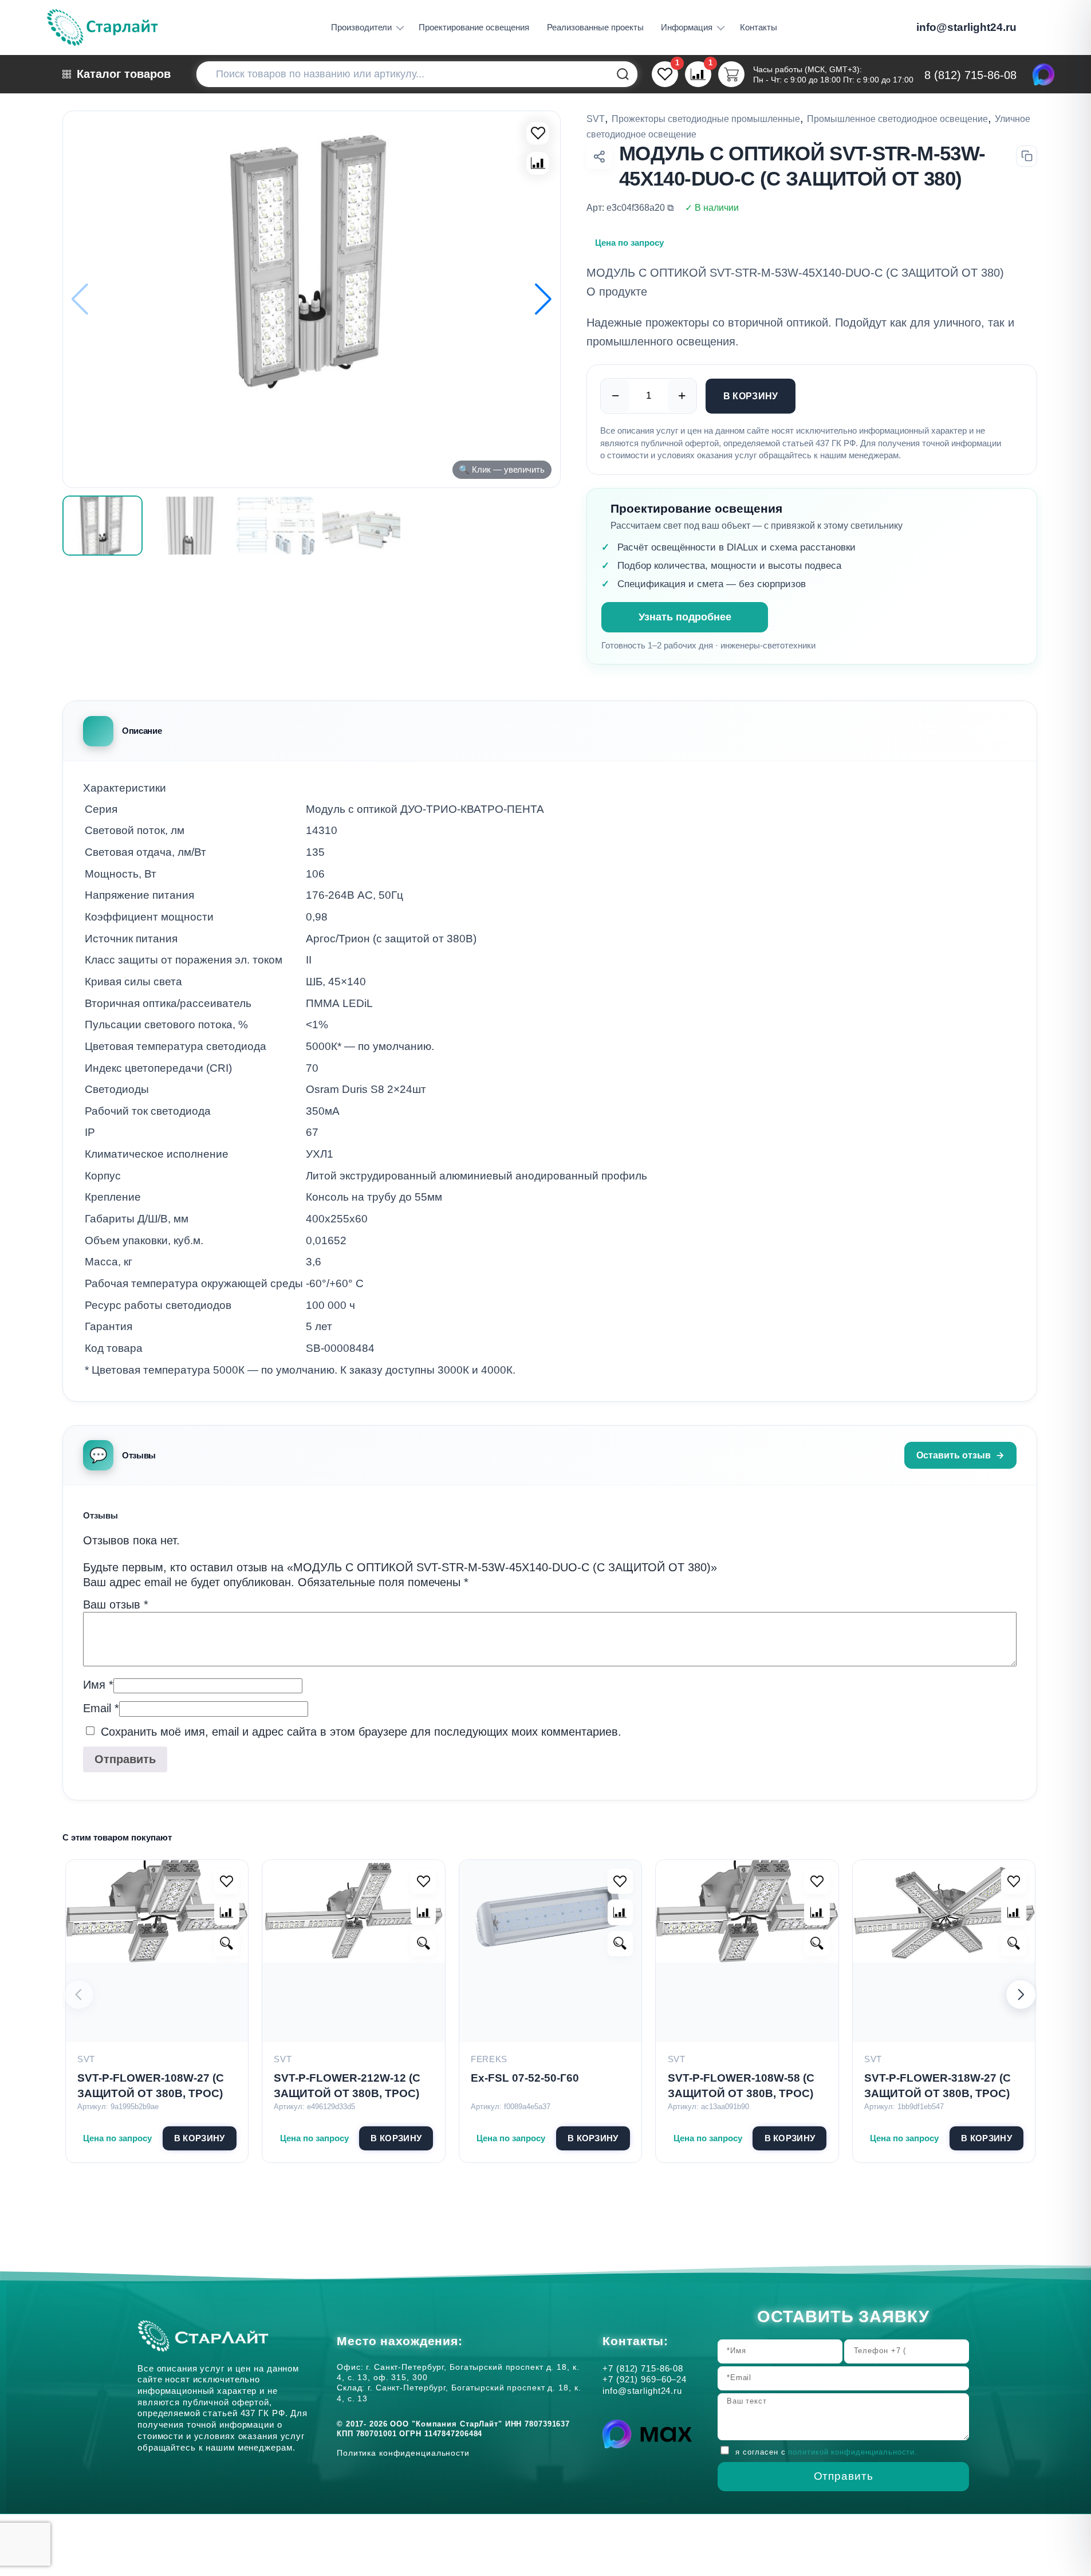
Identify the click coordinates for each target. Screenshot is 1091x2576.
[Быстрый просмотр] (227, 1944)
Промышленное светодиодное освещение (897, 119)
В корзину (751, 396)
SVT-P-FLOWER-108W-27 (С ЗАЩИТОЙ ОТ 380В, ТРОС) (151, 2086)
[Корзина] (731, 74)
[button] (543, 300)
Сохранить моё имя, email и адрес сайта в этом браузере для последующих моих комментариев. (361, 1732)
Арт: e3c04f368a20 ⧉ (630, 207)
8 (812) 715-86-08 (970, 75)
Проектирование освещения (474, 27)
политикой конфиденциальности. (853, 2453)
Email (101, 1708)
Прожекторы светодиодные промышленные (706, 119)
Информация (687, 27)
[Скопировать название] (1027, 156)
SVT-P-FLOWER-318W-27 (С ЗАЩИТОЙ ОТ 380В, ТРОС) (938, 2086)
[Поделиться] (599, 156)
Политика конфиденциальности (406, 2453)
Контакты (759, 27)
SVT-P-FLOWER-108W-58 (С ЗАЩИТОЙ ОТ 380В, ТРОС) (741, 2086)
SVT (596, 119)
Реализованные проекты (595, 27)
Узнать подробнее (685, 617)
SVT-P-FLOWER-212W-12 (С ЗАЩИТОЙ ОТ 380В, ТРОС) (347, 2086)
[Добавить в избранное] (227, 1881)
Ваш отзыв (116, 1604)
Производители (361, 27)
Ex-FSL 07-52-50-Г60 (525, 2078)
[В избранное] (538, 133)
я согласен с (826, 2453)
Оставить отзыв (954, 1455)
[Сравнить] (538, 163)
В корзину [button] (200, 2138)
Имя (98, 1685)
